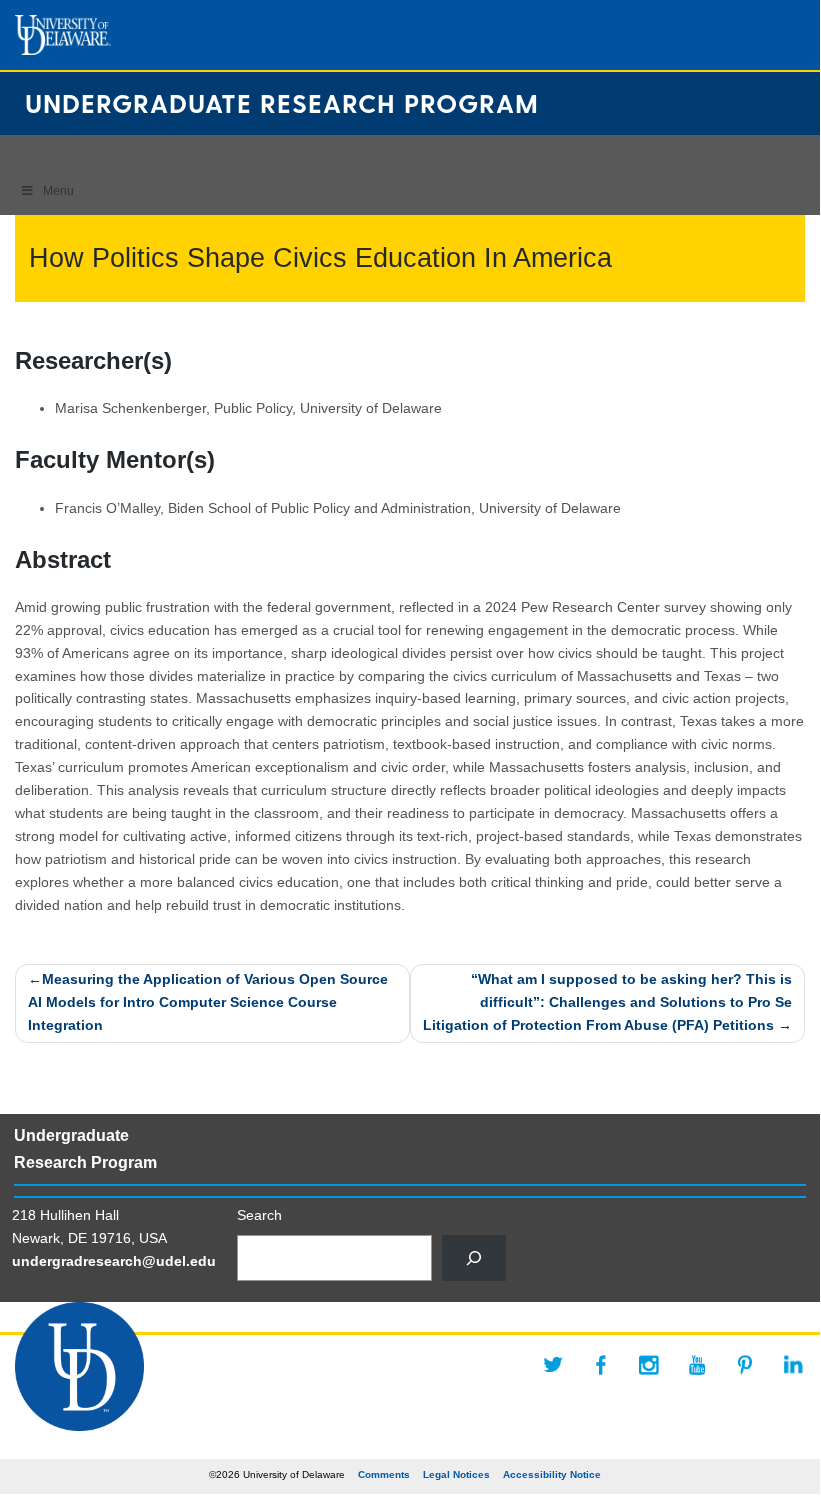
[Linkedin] (793, 1365)
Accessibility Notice (552, 1474)
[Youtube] (697, 1365)
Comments (384, 1474)
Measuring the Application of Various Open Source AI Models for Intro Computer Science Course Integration (208, 1002)
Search (259, 1215)
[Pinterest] (745, 1365)
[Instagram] (649, 1365)
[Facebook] (601, 1365)
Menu (58, 191)
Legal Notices (456, 1474)
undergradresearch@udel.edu (114, 1261)
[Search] (474, 1258)
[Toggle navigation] (24, 152)
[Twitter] (553, 1365)
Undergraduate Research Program (282, 102)
